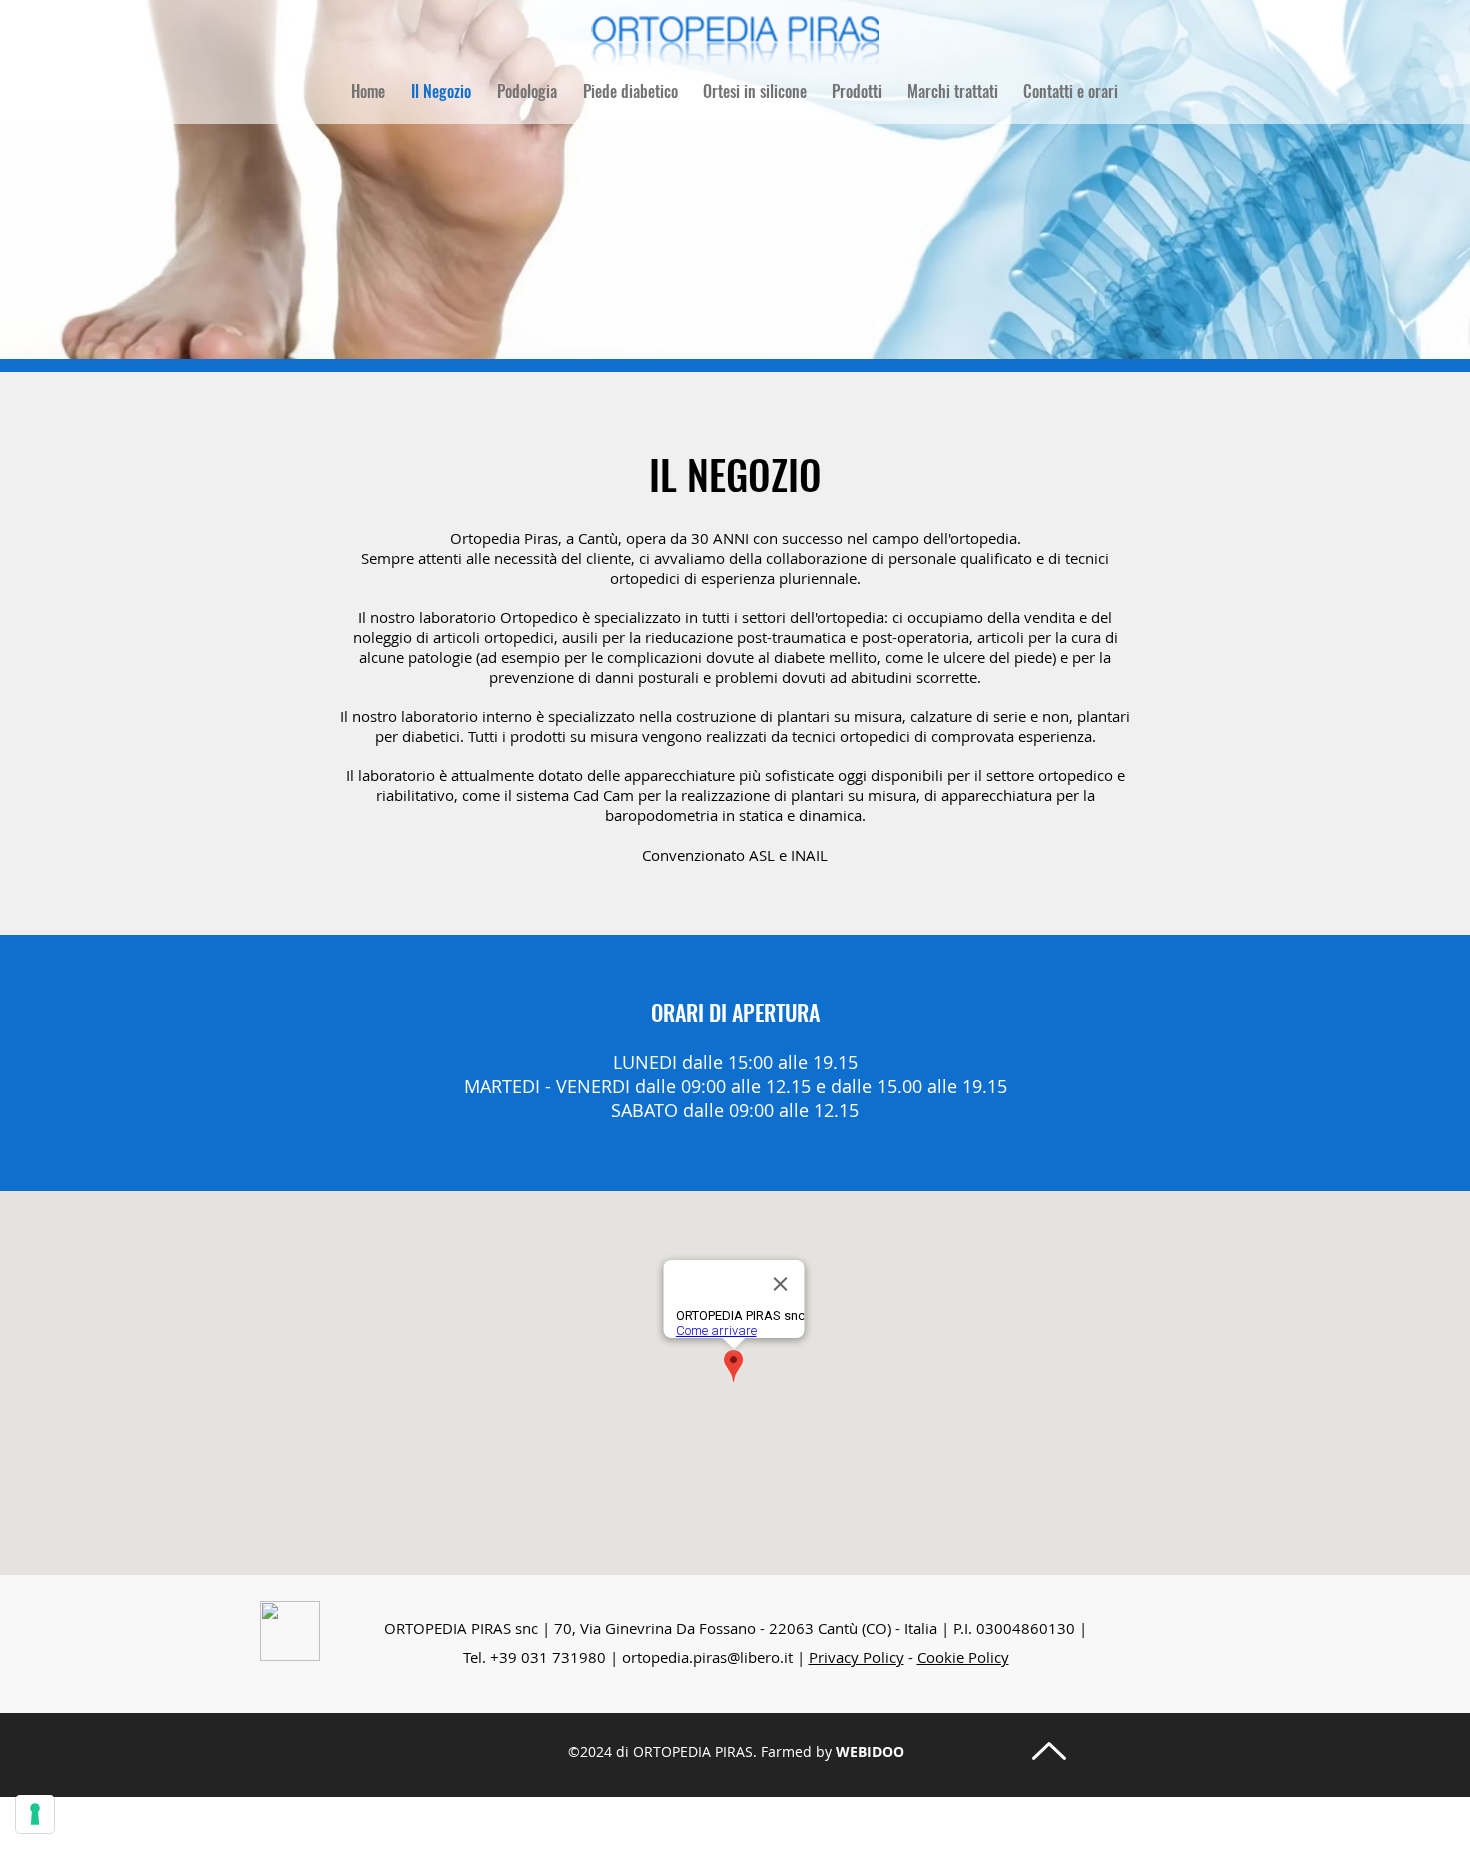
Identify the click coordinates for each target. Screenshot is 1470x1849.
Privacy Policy (856, 1657)
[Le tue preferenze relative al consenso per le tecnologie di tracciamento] (35, 1814)
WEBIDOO (870, 1751)
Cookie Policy (963, 1657)
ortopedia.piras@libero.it (707, 1657)
